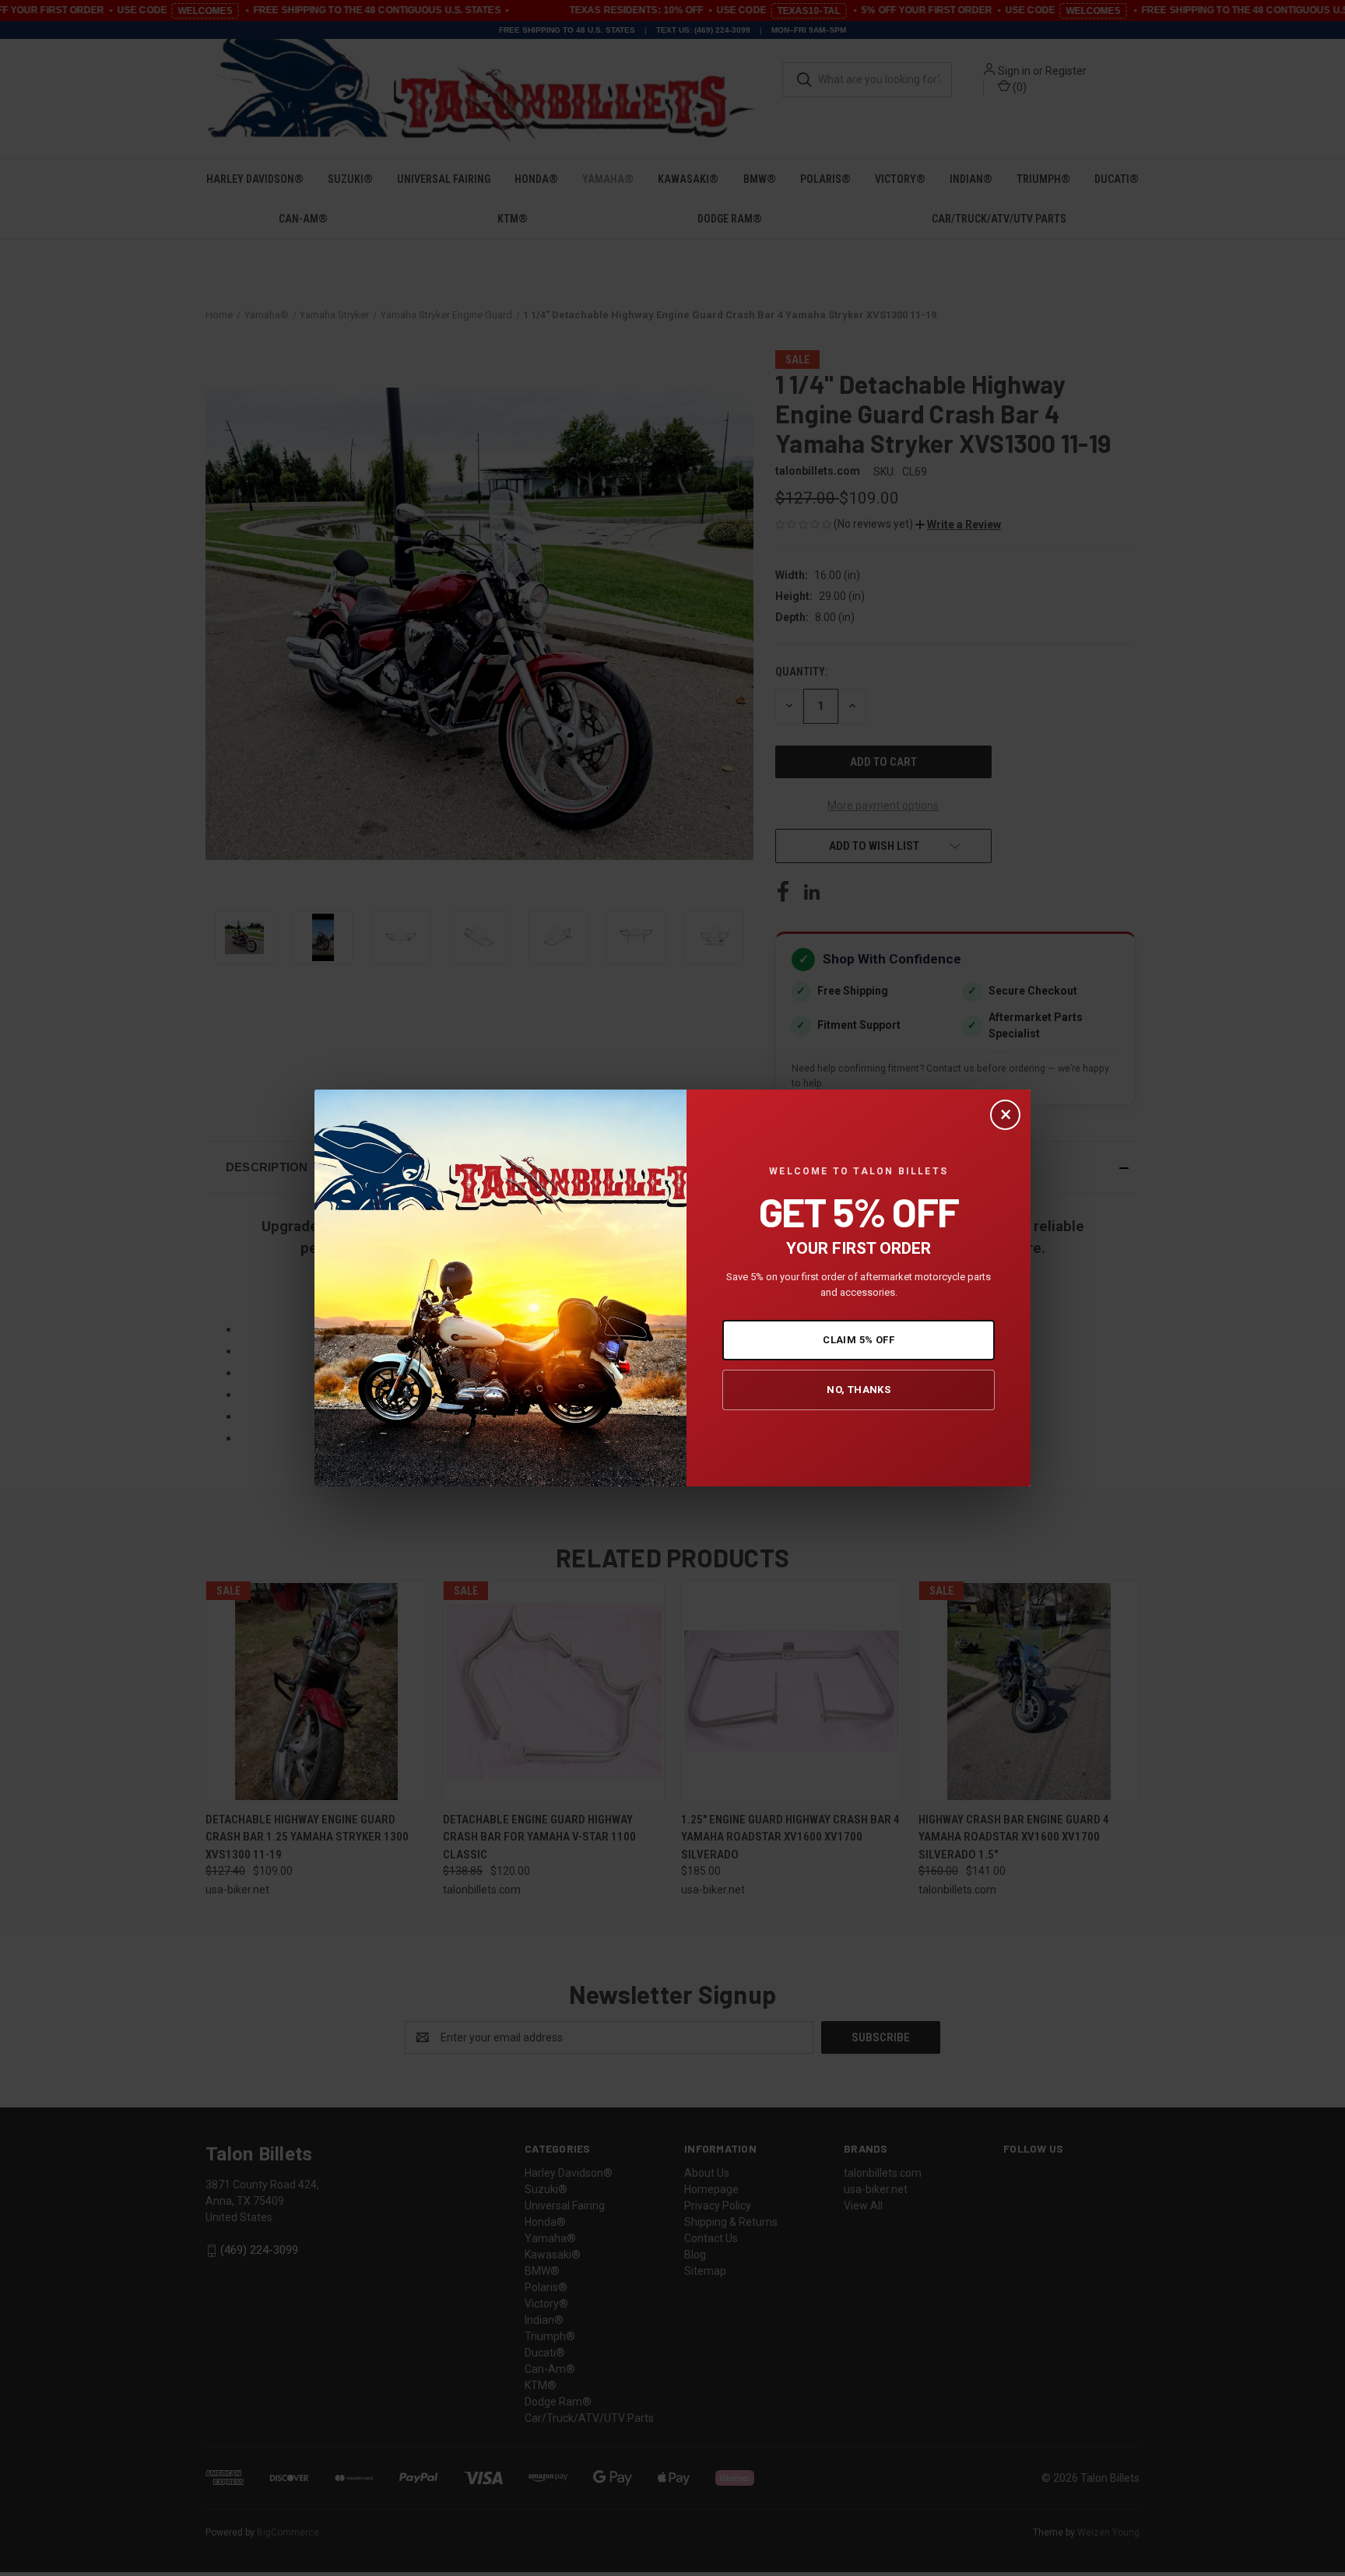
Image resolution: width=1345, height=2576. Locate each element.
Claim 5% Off (859, 1340)
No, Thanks (859, 1390)
